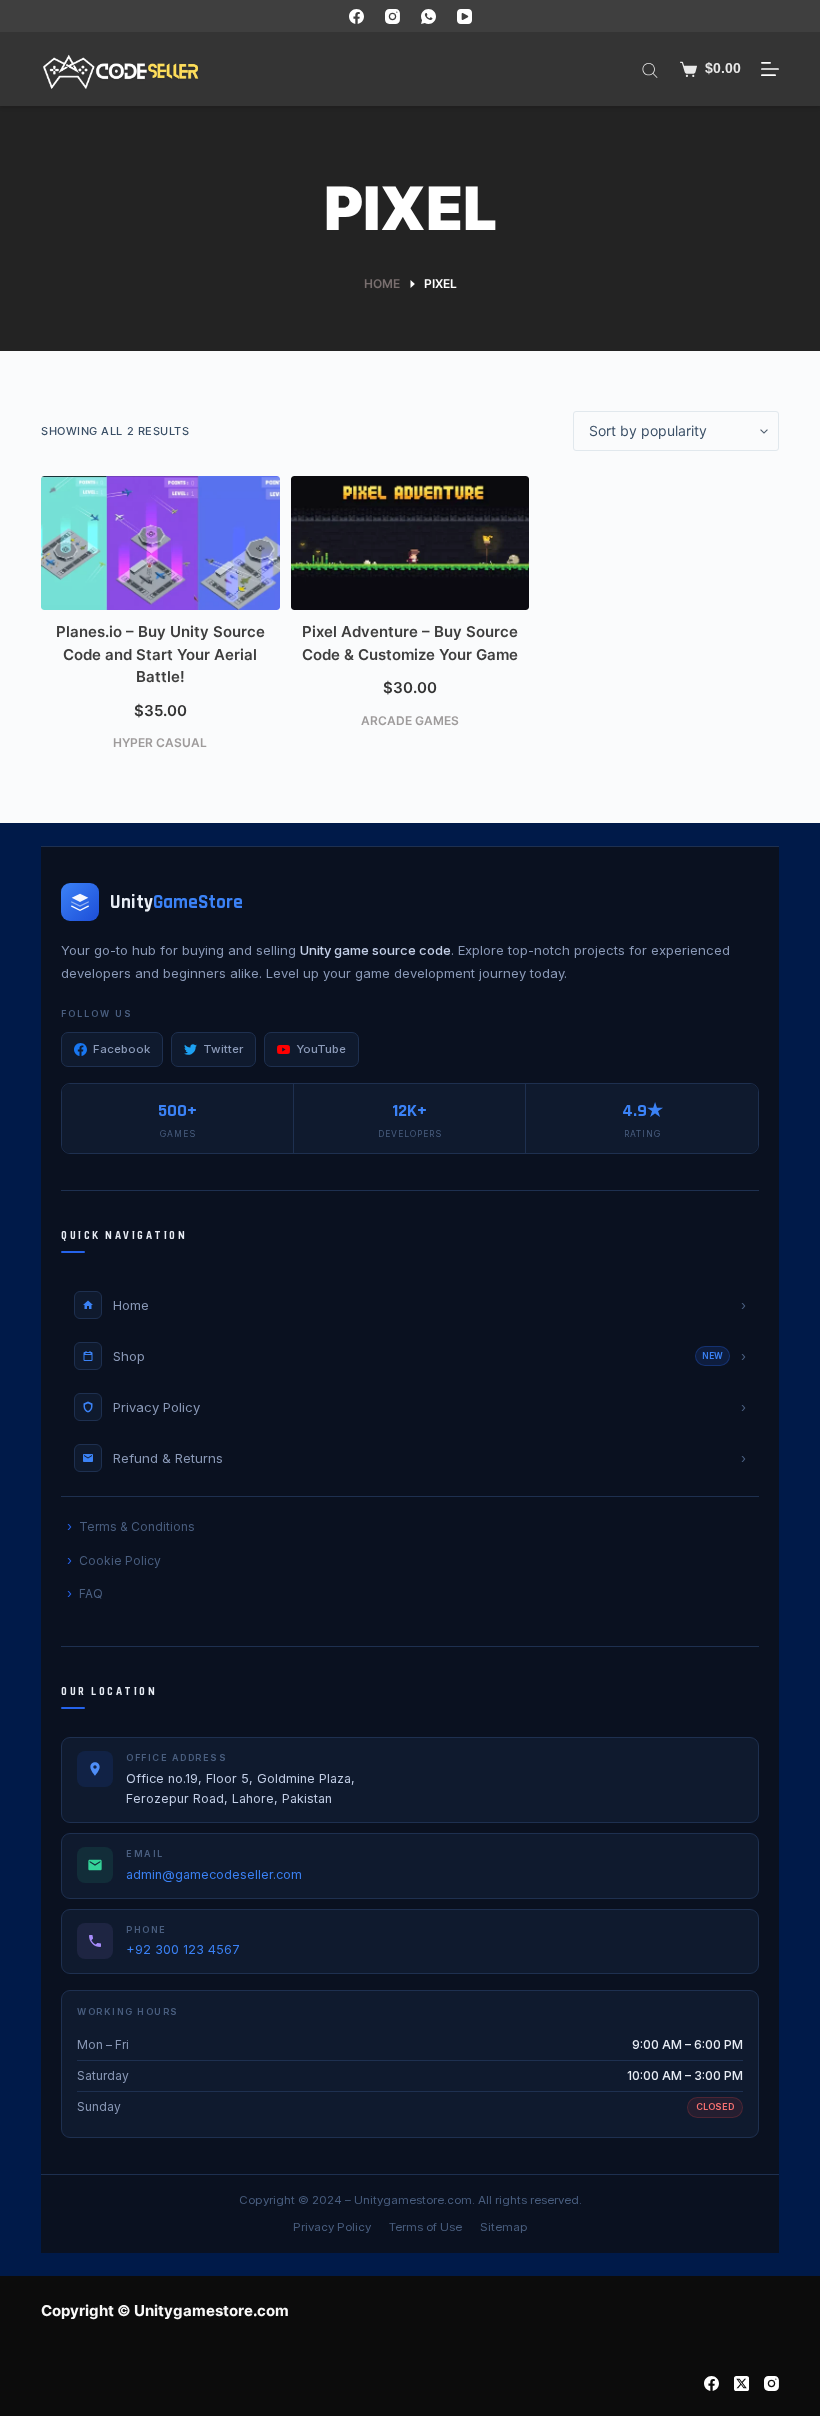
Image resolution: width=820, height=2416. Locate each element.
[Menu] (770, 69)
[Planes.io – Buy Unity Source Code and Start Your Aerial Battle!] (160, 543)
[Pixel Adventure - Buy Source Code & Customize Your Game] (410, 543)
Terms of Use (425, 2227)
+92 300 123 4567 (183, 1949)
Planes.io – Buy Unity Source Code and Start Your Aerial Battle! (160, 654)
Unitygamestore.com (413, 2200)
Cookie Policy (120, 1560)
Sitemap (504, 2227)
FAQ (91, 1593)
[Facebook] (356, 16)
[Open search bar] (650, 69)
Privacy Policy (332, 2227)
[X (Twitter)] (741, 2383)
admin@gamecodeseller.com (214, 1874)
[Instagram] (392, 16)
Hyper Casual (160, 742)
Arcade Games (410, 720)
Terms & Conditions (137, 1526)
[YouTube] (464, 16)
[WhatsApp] (428, 16)
